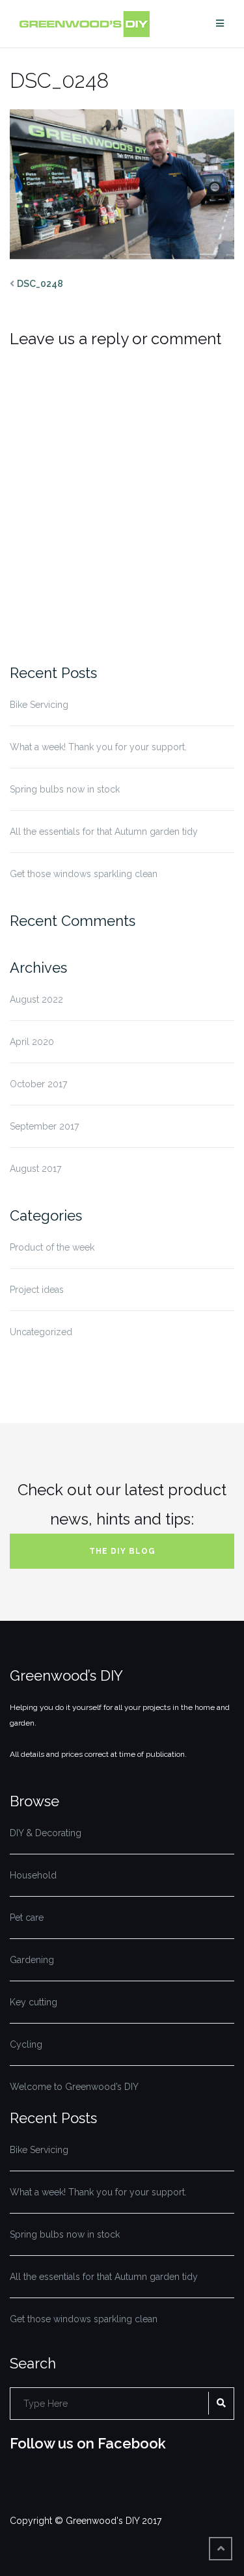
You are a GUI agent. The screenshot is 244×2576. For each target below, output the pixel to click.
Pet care (27, 1918)
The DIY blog (122, 1551)
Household (33, 1875)
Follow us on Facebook (88, 2443)
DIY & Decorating (46, 1833)
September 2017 (44, 1126)
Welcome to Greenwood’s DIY (74, 2087)
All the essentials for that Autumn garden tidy (104, 832)
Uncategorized (41, 1332)
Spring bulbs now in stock (65, 789)
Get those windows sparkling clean (84, 874)
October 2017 (38, 1084)
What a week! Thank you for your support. (98, 747)
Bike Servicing (39, 705)
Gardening (32, 1960)
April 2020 (32, 1042)
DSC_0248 (40, 284)
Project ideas (37, 1290)
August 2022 (36, 999)
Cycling (26, 2044)
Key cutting (34, 2002)
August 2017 (35, 1169)
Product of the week (52, 1247)
